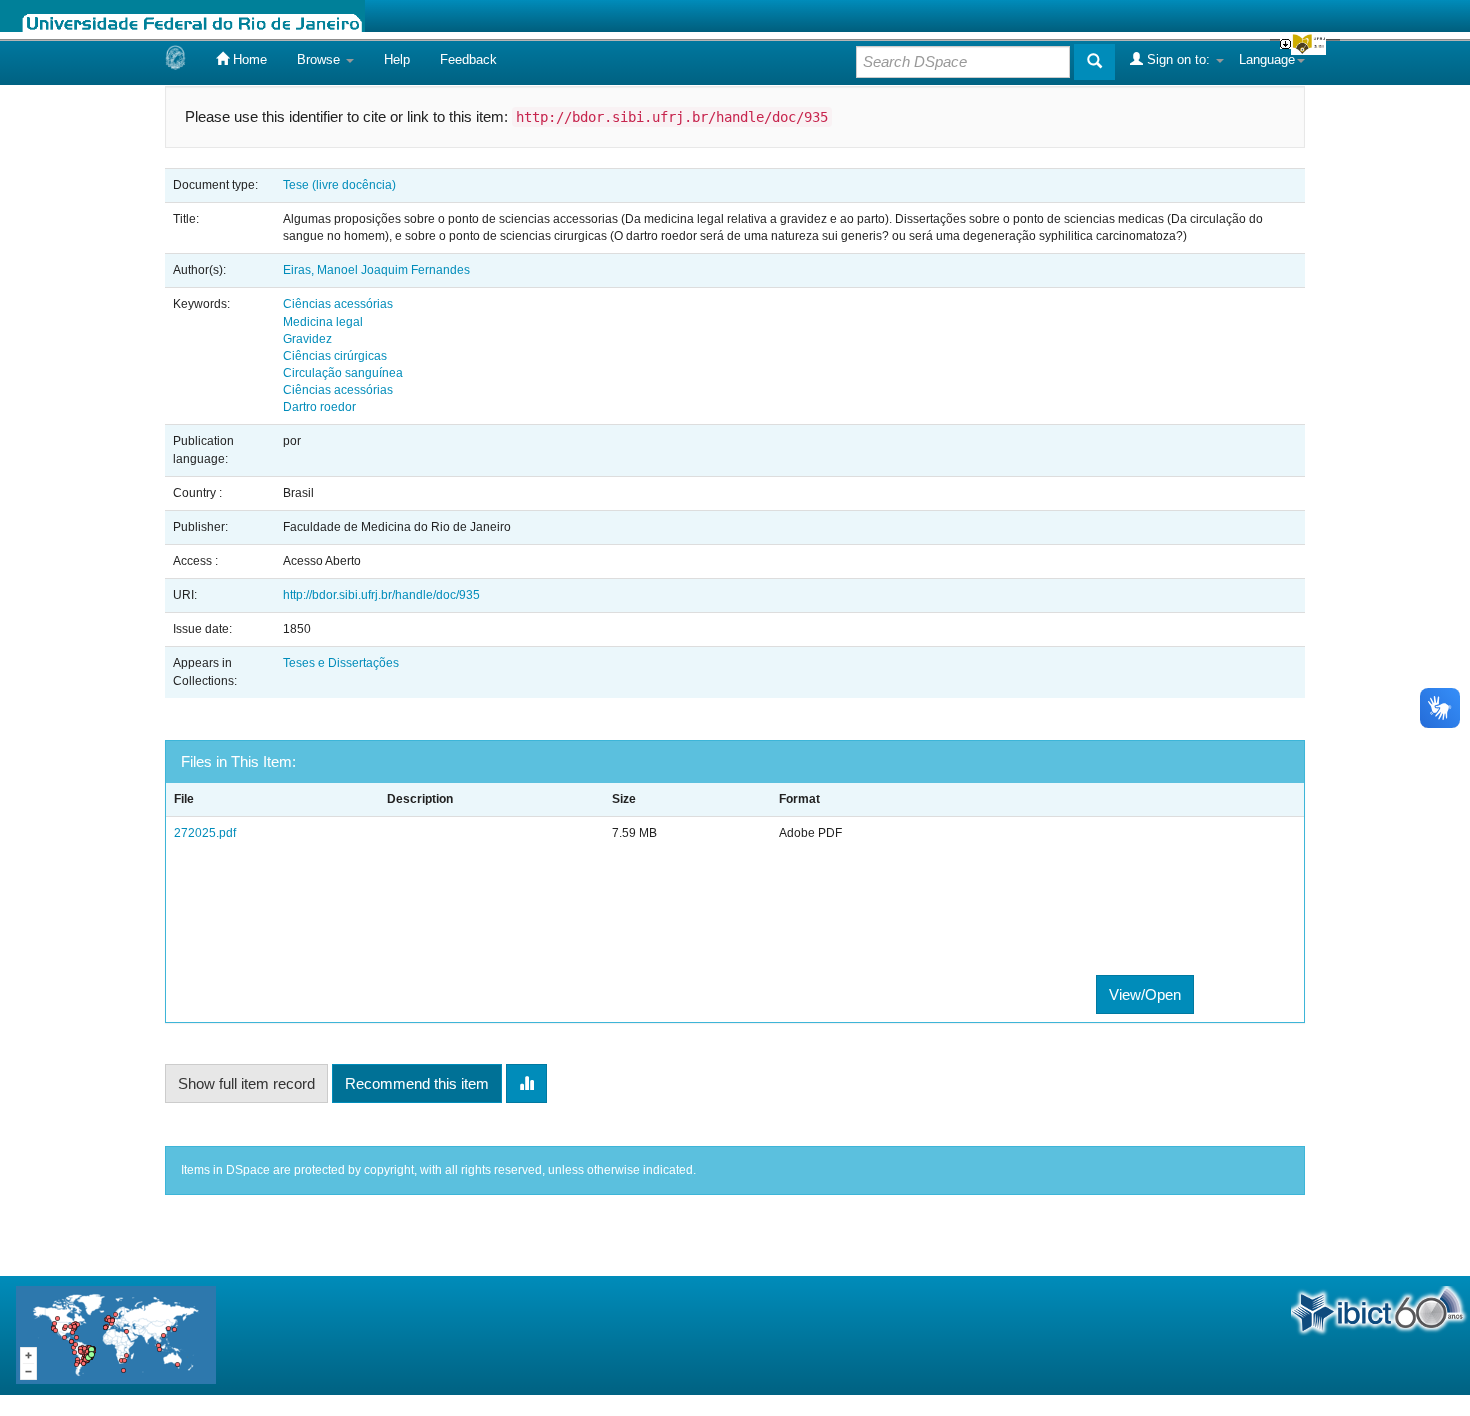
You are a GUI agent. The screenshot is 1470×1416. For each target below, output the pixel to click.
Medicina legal (323, 322)
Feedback (468, 59)
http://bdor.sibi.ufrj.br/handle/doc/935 (381, 595)
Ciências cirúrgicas (335, 356)
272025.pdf (205, 833)
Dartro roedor (319, 407)
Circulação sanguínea (343, 373)
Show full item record (246, 1083)
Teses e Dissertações (341, 663)
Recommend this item (417, 1083)
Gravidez (307, 339)
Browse (320, 59)
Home (248, 59)
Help (397, 59)
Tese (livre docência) (339, 185)
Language (1267, 59)
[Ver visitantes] (116, 1334)
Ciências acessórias (338, 304)
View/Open (1145, 994)
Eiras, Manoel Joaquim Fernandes (376, 270)
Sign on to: (1178, 59)
